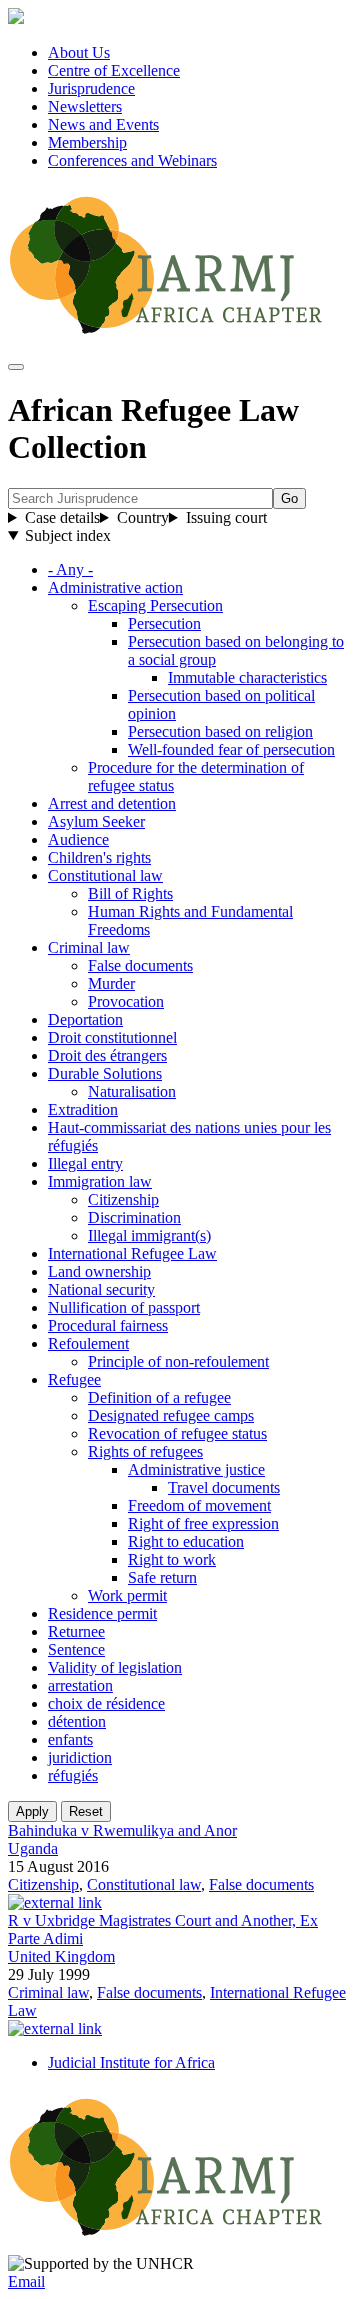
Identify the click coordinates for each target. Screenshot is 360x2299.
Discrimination (134, 1217)
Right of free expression (203, 1523)
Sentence (76, 1649)
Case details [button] (62, 517)
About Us (79, 52)
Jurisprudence (91, 88)
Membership (87, 142)
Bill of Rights (130, 893)
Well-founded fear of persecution (231, 749)
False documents (140, 965)
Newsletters (85, 106)
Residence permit (102, 1613)
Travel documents (224, 1487)
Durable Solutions (105, 1073)
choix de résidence (106, 1703)
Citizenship (123, 1199)
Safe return (162, 1577)
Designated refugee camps (171, 1415)
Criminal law (89, 947)
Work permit (127, 1595)
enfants (70, 1739)
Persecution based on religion (220, 731)
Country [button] (143, 517)
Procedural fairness (108, 1325)
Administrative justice (196, 1469)
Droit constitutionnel (112, 1037)
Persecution (164, 623)
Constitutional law (105, 875)
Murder (111, 983)
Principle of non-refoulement (178, 1361)
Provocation (126, 1001)
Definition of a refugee (159, 1397)
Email (26, 2281)
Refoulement (88, 1343)
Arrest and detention (112, 803)
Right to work (172, 1559)
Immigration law (100, 1181)
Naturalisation (132, 1091)
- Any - (70, 569)
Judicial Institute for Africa (131, 2062)
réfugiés (73, 1775)
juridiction (80, 1757)
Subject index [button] (68, 535)
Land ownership (99, 1271)
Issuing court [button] (226, 517)
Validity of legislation (115, 1667)
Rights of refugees (145, 1451)
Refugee (74, 1379)
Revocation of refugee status (177, 1433)
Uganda (33, 1848)
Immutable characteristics (247, 677)
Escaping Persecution (155, 605)
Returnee (76, 1631)
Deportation (85, 1019)
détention (77, 1721)
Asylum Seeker (96, 821)
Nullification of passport (124, 1307)
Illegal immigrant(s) (149, 1235)
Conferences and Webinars (132, 160)
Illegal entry (85, 1163)
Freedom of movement (199, 1505)
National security (101, 1289)
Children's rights (99, 857)
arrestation (80, 1685)
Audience (78, 839)
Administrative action (115, 587)
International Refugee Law (132, 1253)
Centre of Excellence (114, 70)
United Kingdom (61, 1956)
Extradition (83, 1109)
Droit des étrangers (107, 1055)
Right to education (186, 1541)
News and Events (103, 124)
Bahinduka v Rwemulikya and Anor (122, 1830)
